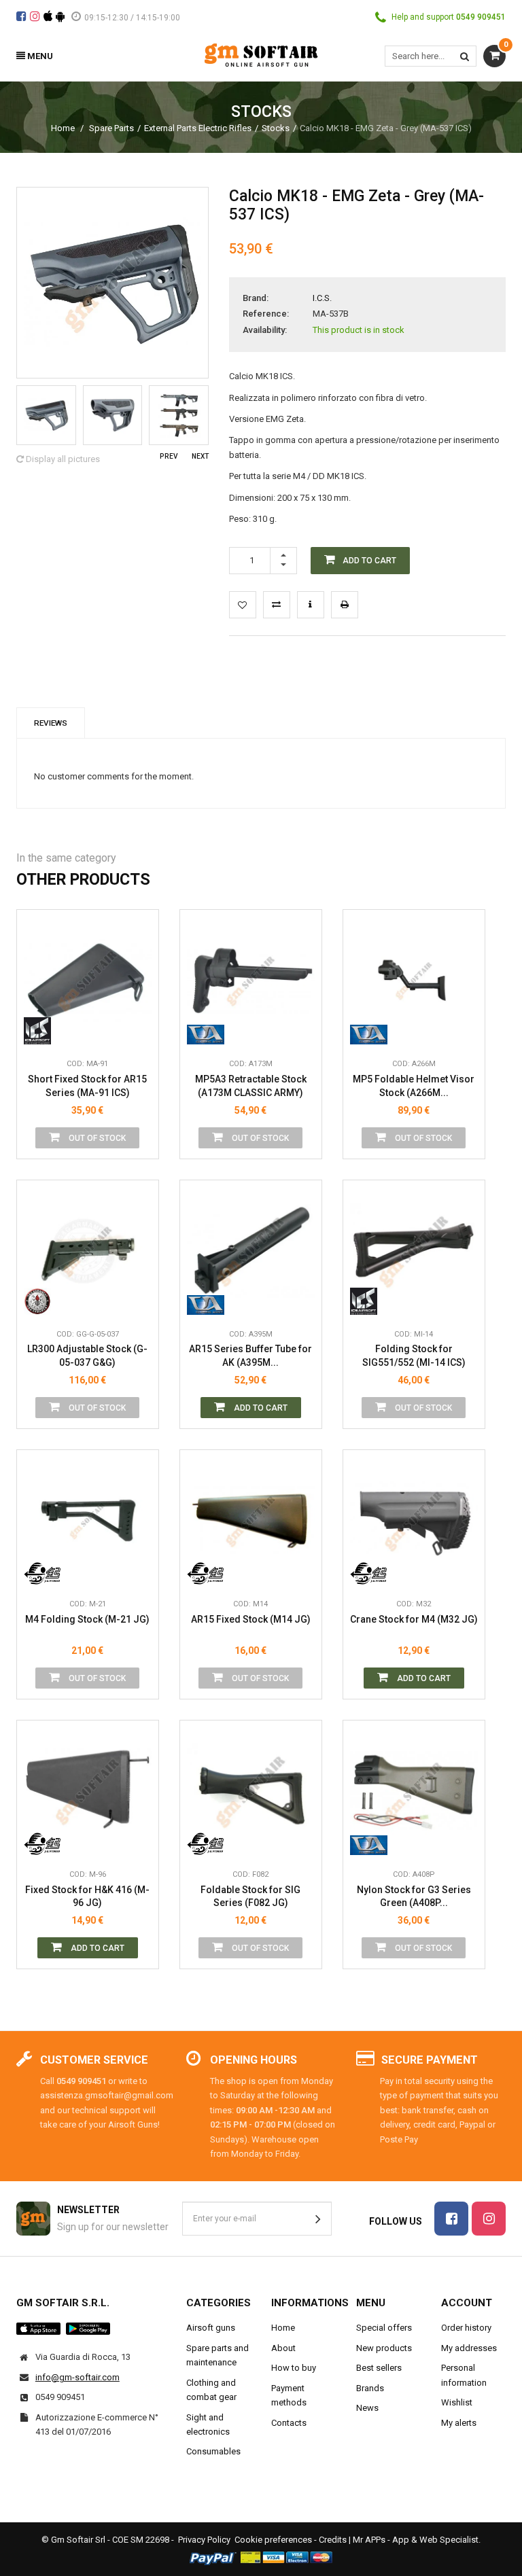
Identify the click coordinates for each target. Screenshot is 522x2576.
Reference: (266, 314)
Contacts (289, 2423)
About (283, 2348)
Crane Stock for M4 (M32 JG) (414, 1619)
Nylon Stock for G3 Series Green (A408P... (414, 1896)
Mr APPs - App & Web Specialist (416, 2540)
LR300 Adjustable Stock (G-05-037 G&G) (87, 1356)
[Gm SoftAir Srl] (261, 54)
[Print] (345, 605)
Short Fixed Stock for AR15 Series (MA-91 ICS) (87, 1086)
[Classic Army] (206, 1031)
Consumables (213, 2451)
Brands (370, 2388)
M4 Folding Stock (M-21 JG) (87, 1619)
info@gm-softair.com (77, 2377)
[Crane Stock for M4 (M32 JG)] (414, 1521)
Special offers (384, 2328)
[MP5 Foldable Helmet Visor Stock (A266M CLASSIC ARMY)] (414, 981)
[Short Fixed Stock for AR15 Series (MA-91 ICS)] (88, 981)
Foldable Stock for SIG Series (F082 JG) (250, 1896)
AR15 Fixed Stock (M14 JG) (251, 1619)
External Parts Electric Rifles (198, 128)
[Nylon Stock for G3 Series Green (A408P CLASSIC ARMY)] (414, 1791)
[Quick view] (138, 939)
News (367, 2408)
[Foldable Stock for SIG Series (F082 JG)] (251, 1791)
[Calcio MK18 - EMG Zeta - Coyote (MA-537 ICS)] (46, 415)
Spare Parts (111, 128)
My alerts (459, 2423)
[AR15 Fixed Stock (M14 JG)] (251, 1521)
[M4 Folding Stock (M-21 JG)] (88, 1521)
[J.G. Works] (42, 1571)
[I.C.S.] (42, 1031)
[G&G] (42, 1301)
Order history (466, 2328)
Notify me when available (138, 970)
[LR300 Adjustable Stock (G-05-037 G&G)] (88, 1251)
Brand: (256, 298)
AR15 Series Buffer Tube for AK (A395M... (250, 1356)
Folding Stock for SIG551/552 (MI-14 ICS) (414, 1356)
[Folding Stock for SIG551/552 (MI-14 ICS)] (414, 1251)
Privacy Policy (204, 2540)
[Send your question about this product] (311, 605)
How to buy (294, 2368)
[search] (465, 56)
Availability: (265, 330)
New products (384, 2348)
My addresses (469, 2348)
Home (63, 128)
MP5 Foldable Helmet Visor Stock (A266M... (414, 1086)
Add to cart (260, 1408)
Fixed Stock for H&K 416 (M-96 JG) (87, 1896)
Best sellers (379, 2368)
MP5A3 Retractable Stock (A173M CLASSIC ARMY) (251, 1086)
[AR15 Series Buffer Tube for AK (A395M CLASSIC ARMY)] (251, 1251)
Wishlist (457, 2402)
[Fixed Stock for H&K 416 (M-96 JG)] (88, 1791)
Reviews (51, 723)
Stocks (276, 128)
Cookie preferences (273, 2540)
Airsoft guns (211, 2328)
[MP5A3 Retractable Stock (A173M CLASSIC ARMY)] (251, 981)
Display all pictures (62, 459)
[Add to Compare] (277, 605)
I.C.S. (322, 298)
